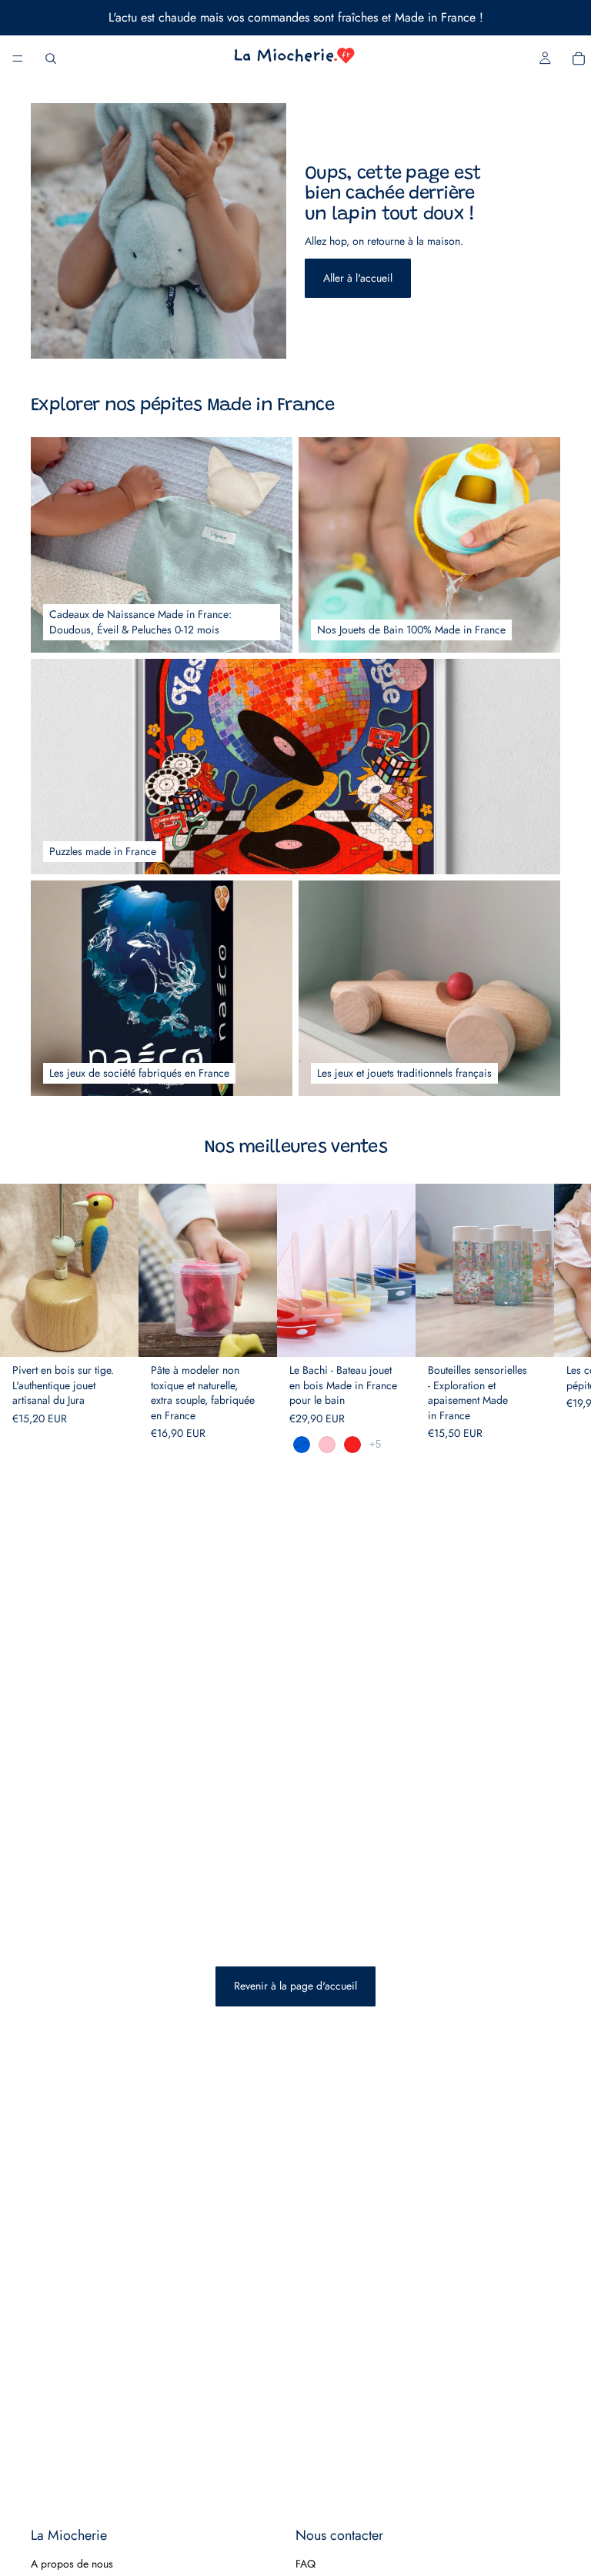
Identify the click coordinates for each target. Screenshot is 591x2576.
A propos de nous (72, 2563)
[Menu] (18, 58)
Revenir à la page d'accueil (295, 1986)
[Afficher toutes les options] (375, 1444)
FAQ (306, 2563)
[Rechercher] (51, 58)
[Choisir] (253, 1333)
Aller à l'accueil (358, 278)
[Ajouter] (115, 1333)
